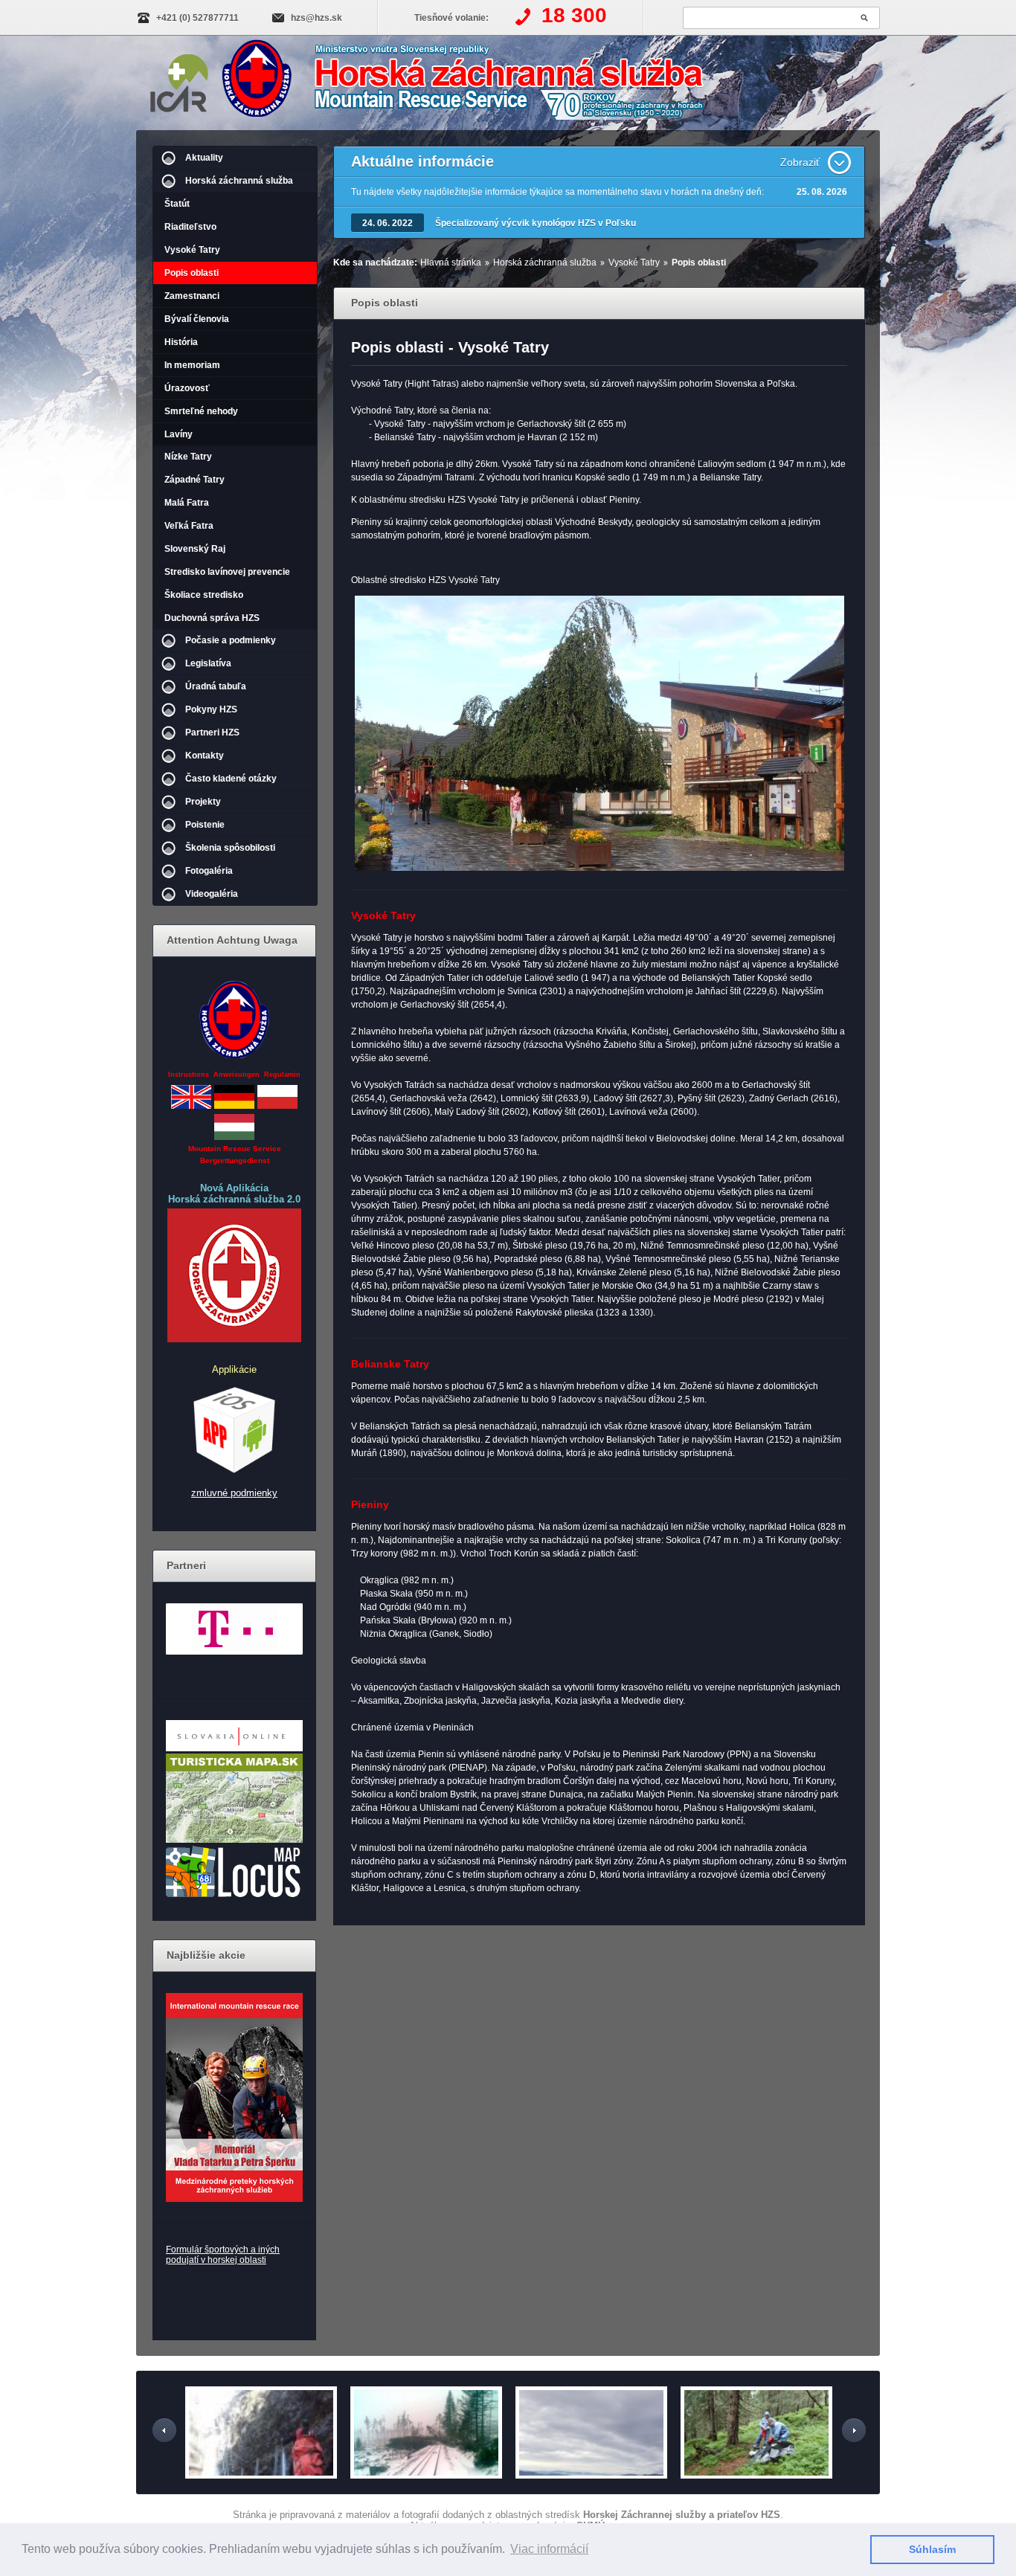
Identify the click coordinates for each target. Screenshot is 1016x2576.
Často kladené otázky (231, 779)
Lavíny (179, 434)
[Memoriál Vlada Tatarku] (234, 2097)
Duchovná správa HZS (212, 618)
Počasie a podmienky (231, 640)
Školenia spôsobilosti (230, 848)
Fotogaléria (209, 871)
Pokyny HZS (211, 709)
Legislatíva (208, 663)
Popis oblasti (192, 273)
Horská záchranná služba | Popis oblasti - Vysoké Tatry (476, 84)
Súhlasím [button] (932, 2549)
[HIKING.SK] (234, 1840)
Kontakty (205, 756)
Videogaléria (212, 894)
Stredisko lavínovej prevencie (227, 572)
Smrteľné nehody (201, 411)
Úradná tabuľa (216, 686)
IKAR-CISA (179, 80)
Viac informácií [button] (549, 2549)
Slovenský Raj (195, 549)
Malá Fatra (187, 503)
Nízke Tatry (188, 457)
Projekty (203, 802)
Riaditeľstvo (190, 227)
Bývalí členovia (197, 319)
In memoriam (192, 365)
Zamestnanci (192, 296)
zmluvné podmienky (234, 1493)
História (181, 342)
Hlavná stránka (451, 263)
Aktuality (204, 158)
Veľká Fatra (189, 526)
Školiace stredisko (204, 595)
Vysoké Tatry (192, 250)
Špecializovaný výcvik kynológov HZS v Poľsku (536, 223)
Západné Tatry (194, 480)
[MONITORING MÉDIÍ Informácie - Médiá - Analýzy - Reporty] (234, 1748)
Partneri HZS (212, 732)
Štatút (177, 204)
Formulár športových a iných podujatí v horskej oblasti (223, 2255)
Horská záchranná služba (239, 181)
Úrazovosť (187, 388)
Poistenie (205, 825)
